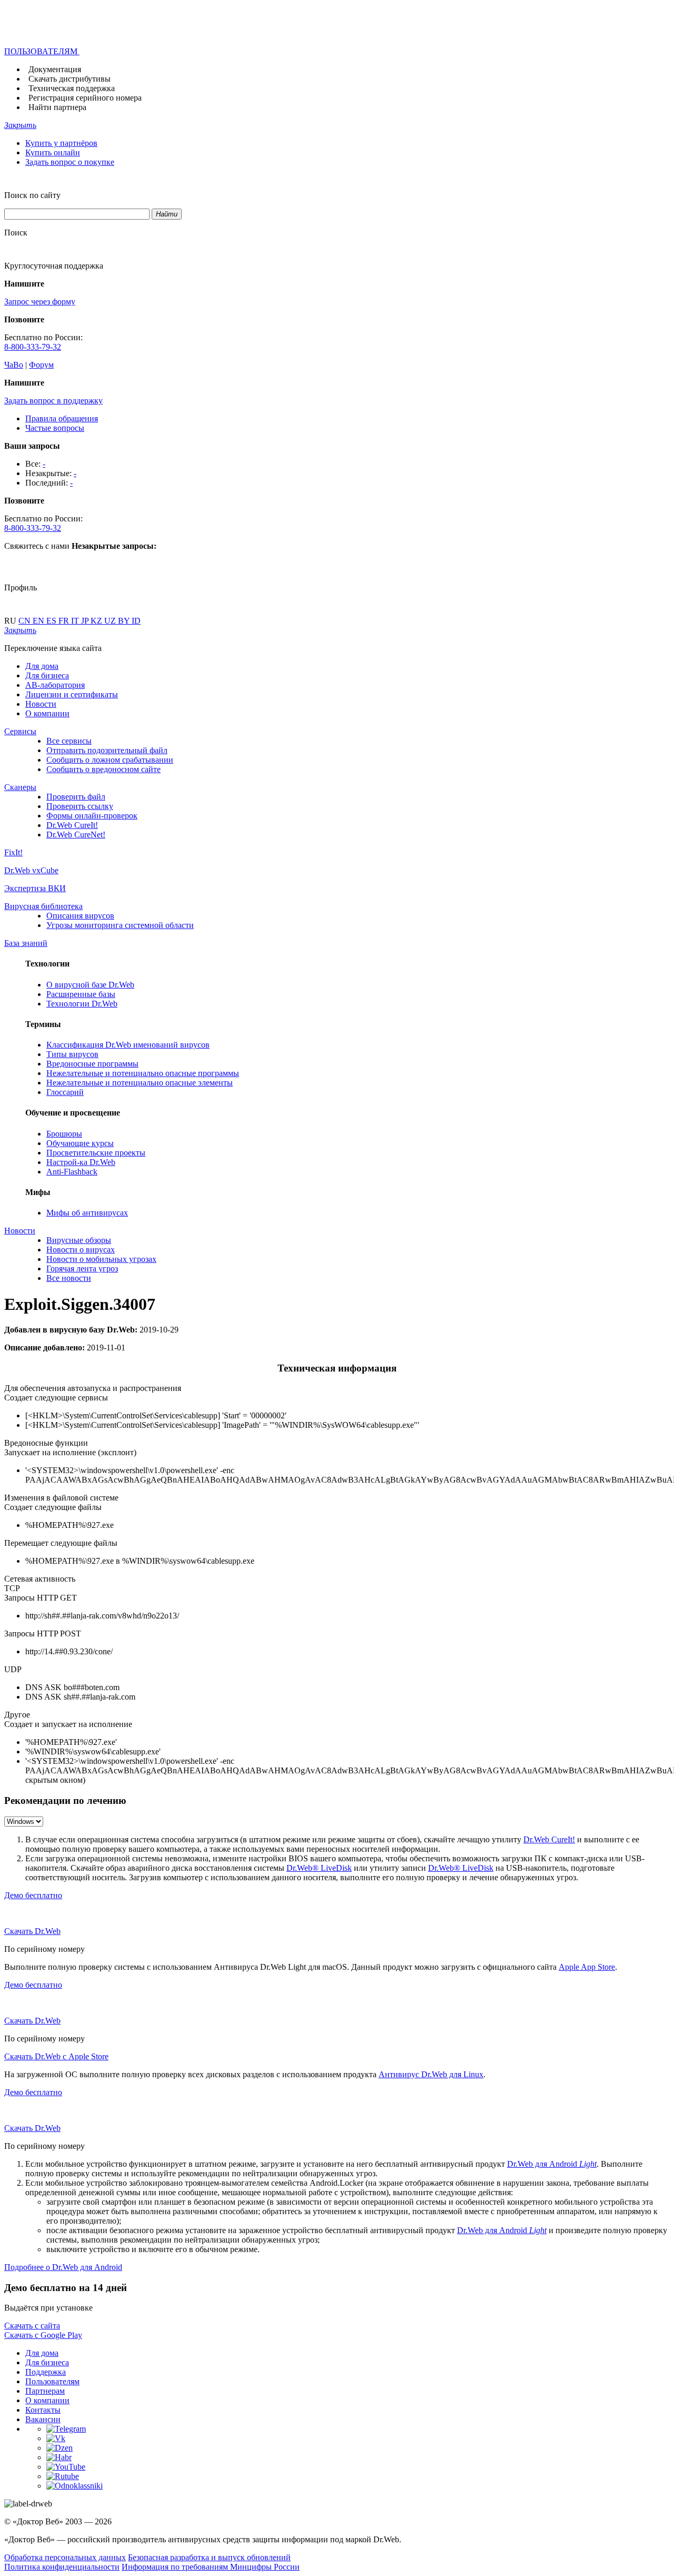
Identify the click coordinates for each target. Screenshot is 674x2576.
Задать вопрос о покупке (70, 162)
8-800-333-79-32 (33, 347)
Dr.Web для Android (552, 2164)
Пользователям (52, 2381)
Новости (41, 704)
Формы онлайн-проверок (92, 816)
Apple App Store (587, 1967)
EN (39, 621)
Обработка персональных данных (65, 2557)
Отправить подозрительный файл (107, 750)
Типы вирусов (72, 1054)
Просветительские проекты (96, 1153)
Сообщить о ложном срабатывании (110, 760)
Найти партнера (57, 107)
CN (26, 621)
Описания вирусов (80, 916)
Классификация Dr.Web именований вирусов (128, 1045)
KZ (97, 621)
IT (76, 621)
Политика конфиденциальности (62, 2567)
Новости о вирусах (81, 1250)
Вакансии (43, 2419)
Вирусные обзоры (79, 1240)
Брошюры (64, 1134)
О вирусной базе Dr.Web (90, 985)
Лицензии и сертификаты (72, 694)
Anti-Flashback (72, 1172)
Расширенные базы (81, 994)
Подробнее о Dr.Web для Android (63, 2267)
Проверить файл (76, 797)
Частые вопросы (55, 428)
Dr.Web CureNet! (76, 835)
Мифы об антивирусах (87, 1213)
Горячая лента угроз (82, 1269)
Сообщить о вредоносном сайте (103, 769)
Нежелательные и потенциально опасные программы (143, 1073)
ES (52, 621)
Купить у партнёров (61, 143)
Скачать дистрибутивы (70, 79)
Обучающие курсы (80, 1143)
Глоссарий (65, 1092)
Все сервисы (69, 741)
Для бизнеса (47, 675)
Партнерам (45, 2391)
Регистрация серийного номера (85, 98)
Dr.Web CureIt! (72, 825)
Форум (41, 365)
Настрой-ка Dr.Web (81, 1162)
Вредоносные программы (92, 1064)
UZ (111, 621)
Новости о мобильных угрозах (101, 1259)
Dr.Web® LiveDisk (319, 1868)
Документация (55, 69)
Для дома (42, 666)
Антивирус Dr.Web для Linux (431, 2074)
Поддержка (46, 2372)
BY (125, 621)
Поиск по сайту (32, 195)
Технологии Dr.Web (82, 1004)
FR (65, 621)
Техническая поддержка (72, 88)
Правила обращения (62, 418)
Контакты (43, 2410)
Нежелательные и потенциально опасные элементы (140, 1083)
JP (86, 621)
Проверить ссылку (80, 806)
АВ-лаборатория (55, 685)
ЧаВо (14, 365)
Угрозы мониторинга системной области (120, 925)
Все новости (69, 1278)
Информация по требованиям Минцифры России (211, 2567)
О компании (47, 713)
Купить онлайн (53, 152)
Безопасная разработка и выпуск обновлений (209, 2557)
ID (136, 621)
